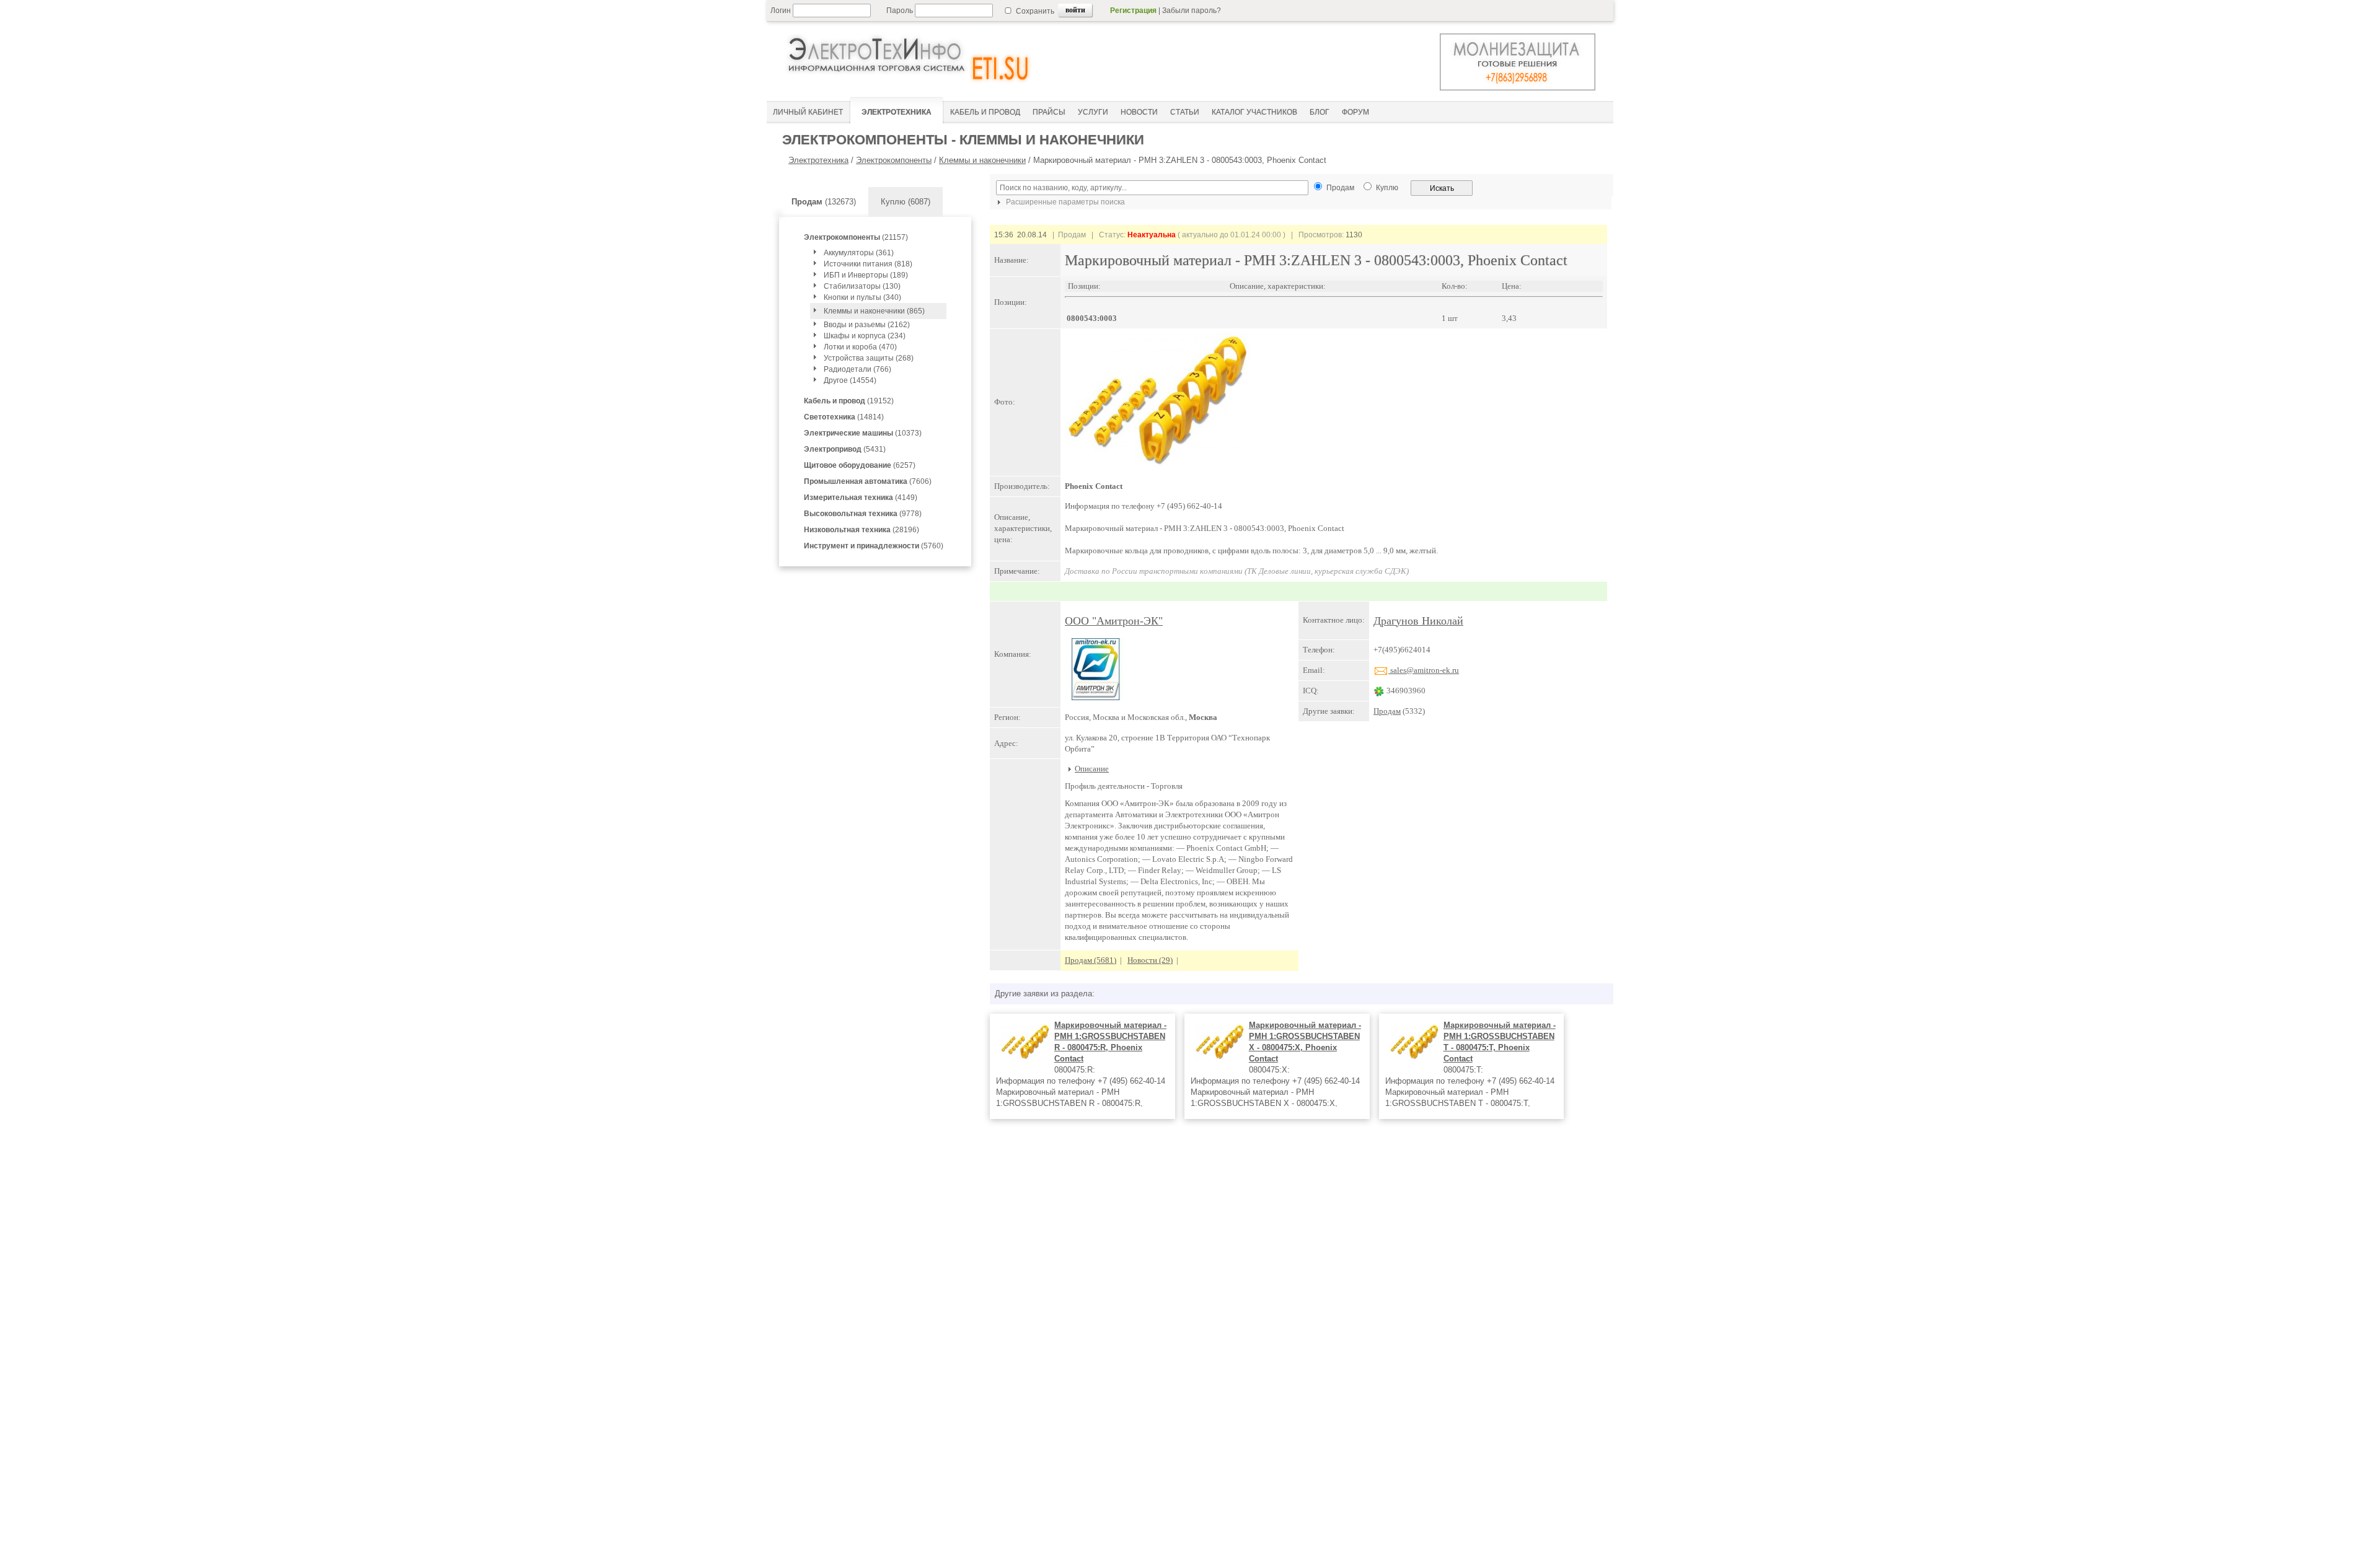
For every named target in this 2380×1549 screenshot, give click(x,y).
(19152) (849, 401)
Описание (1092, 769)
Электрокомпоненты (894, 160)
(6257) (860, 465)
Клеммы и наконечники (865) (874, 311)
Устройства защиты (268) (869, 358)
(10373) (863, 433)
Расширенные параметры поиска (1064, 202)
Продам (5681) (1091, 960)
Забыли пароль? (1192, 11)
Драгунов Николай (1418, 621)
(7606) (868, 481)
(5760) (874, 546)
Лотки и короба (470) (860, 347)
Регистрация (1133, 11)
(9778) (863, 514)
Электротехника (818, 160)
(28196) (862, 530)
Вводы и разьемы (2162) (867, 325)
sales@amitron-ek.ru (1424, 670)
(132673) (824, 202)
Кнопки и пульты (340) (862, 297)
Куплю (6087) (906, 202)
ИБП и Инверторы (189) (866, 275)
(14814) (844, 417)
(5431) (845, 449)
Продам (1387, 711)
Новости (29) (1150, 960)
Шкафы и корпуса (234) (865, 336)
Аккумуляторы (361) (859, 253)
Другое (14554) (850, 380)
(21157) (856, 237)
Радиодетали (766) (857, 369)
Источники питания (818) (868, 264)
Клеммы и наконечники (982, 160)
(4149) (861, 498)
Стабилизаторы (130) (862, 286)
